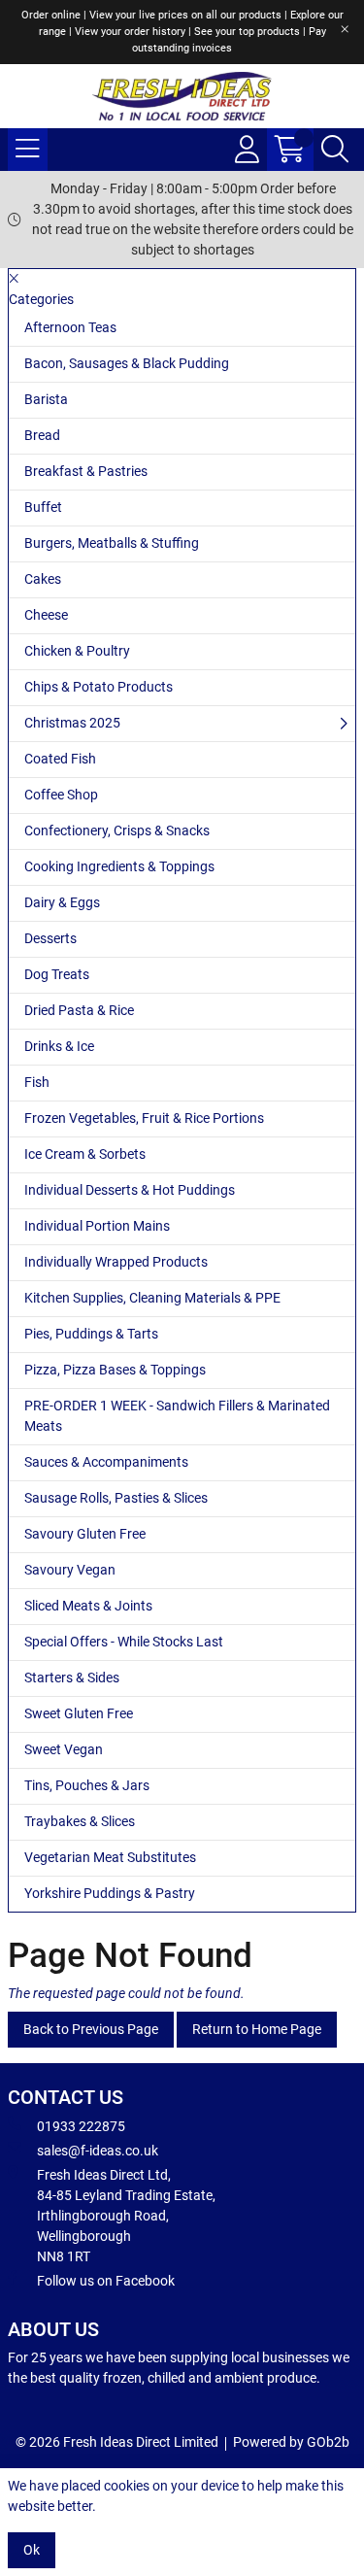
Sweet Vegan (64, 1749)
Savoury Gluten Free (85, 1534)
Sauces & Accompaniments (106, 1462)
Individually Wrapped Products (116, 1262)
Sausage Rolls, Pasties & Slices (116, 1498)
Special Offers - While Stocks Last (124, 1642)
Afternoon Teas (70, 327)
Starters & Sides (72, 1678)
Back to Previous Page (91, 2029)
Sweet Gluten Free (79, 1713)
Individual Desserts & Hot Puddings (130, 1190)
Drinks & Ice (59, 1046)
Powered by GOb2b (291, 2442)
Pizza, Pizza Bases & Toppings (115, 1370)
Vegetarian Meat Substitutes (110, 1857)
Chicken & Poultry (77, 651)
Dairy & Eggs (62, 902)
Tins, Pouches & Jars (87, 1785)
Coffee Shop (61, 795)
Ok (32, 2550)
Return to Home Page (257, 2029)
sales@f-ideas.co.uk (98, 2151)
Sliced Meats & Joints (88, 1606)
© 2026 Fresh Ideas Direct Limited (117, 2442)
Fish (37, 1082)
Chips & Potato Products (99, 687)
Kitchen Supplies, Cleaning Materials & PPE (152, 1298)
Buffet (43, 507)
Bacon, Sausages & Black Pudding (127, 363)
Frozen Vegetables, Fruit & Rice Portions (144, 1118)
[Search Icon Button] (335, 150)
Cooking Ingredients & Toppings (119, 866)
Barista (46, 399)
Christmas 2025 (72, 723)
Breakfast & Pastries (86, 471)
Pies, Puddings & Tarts (91, 1334)
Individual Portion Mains (97, 1226)
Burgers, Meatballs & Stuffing (112, 543)
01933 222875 (81, 2126)
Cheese (46, 615)
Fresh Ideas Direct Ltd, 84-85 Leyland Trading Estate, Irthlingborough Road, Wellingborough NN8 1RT (126, 2216)
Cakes (43, 579)
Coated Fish (60, 759)
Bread (42, 435)
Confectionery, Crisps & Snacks (117, 830)
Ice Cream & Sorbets (85, 1154)
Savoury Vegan (70, 1570)
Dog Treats (57, 974)
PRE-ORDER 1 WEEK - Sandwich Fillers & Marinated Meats (177, 1416)
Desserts (50, 938)
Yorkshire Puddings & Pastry (110, 1893)
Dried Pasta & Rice (79, 1010)
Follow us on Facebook (106, 2281)
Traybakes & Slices (80, 1821)
